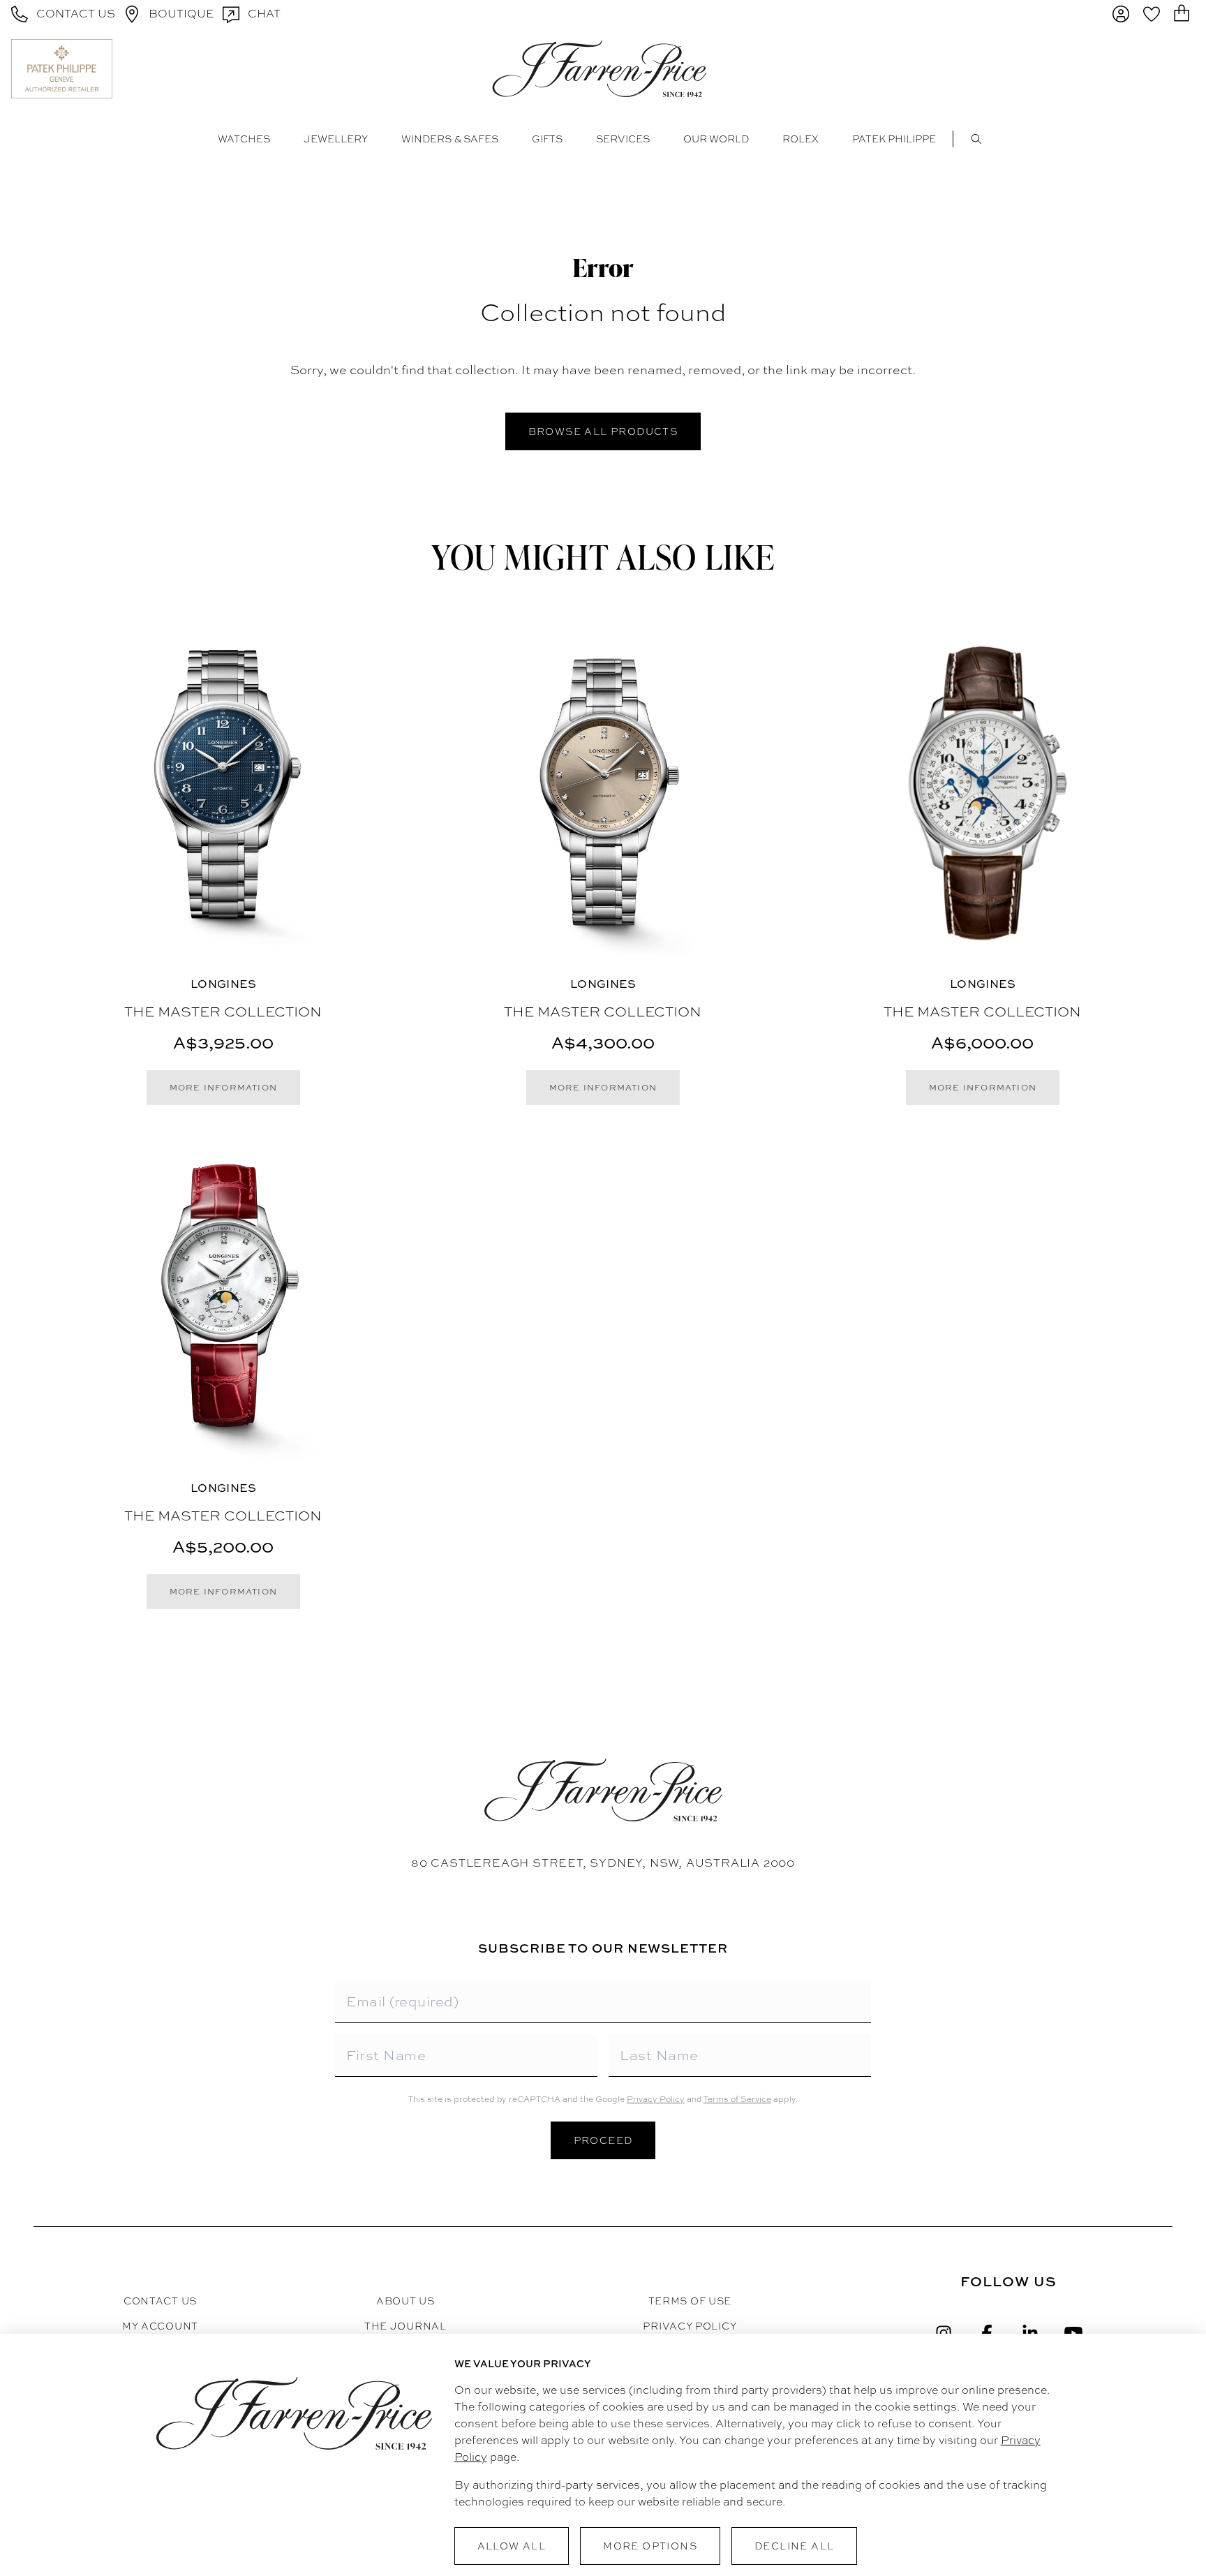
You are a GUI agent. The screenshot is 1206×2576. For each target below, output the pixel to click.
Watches (244, 139)
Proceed (603, 2140)
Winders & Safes (450, 139)
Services (623, 139)
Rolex (801, 139)
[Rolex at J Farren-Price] (1141, 68)
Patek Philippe (894, 139)
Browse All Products (603, 431)
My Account (160, 2326)
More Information (223, 1088)
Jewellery (336, 139)
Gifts (547, 139)
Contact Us (160, 2301)
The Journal (405, 2326)
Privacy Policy (656, 2099)
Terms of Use (690, 2301)
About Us (405, 2301)
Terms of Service (737, 2099)
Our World (716, 139)
